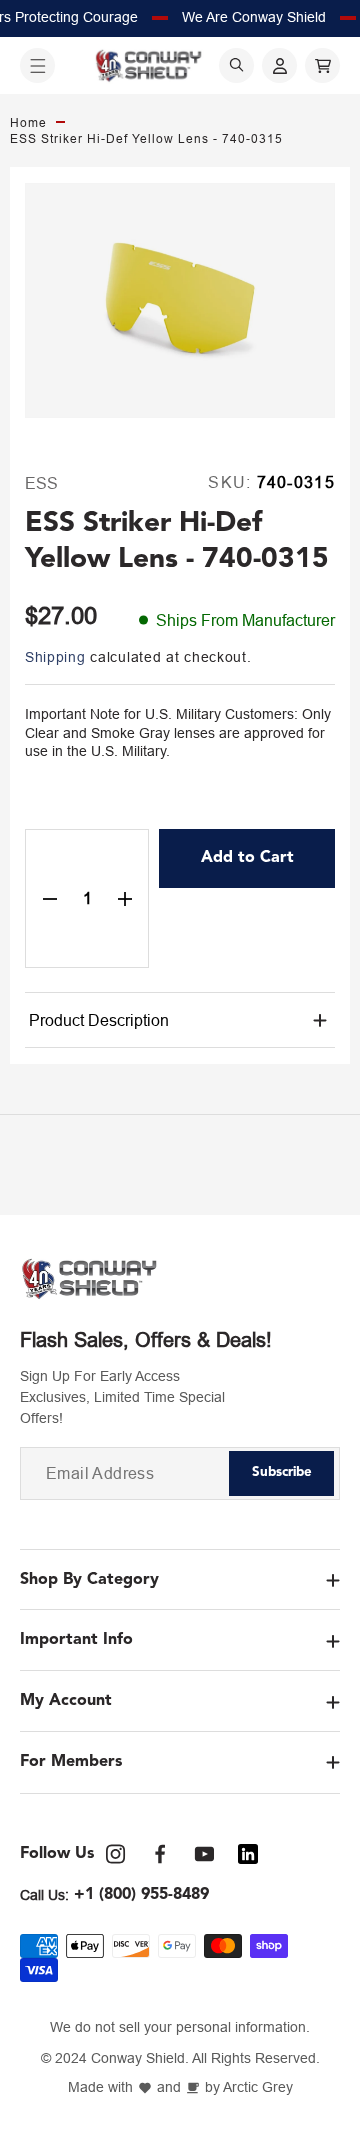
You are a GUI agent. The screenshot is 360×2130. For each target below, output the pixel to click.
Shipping (55, 657)
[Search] (236, 65)
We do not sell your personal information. (180, 2027)
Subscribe (282, 1472)
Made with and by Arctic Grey (180, 2087)
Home (28, 123)
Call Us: (44, 1895)
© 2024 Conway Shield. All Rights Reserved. (180, 2058)
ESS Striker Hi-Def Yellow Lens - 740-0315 (146, 139)
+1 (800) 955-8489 (141, 1895)
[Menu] (37, 65)
